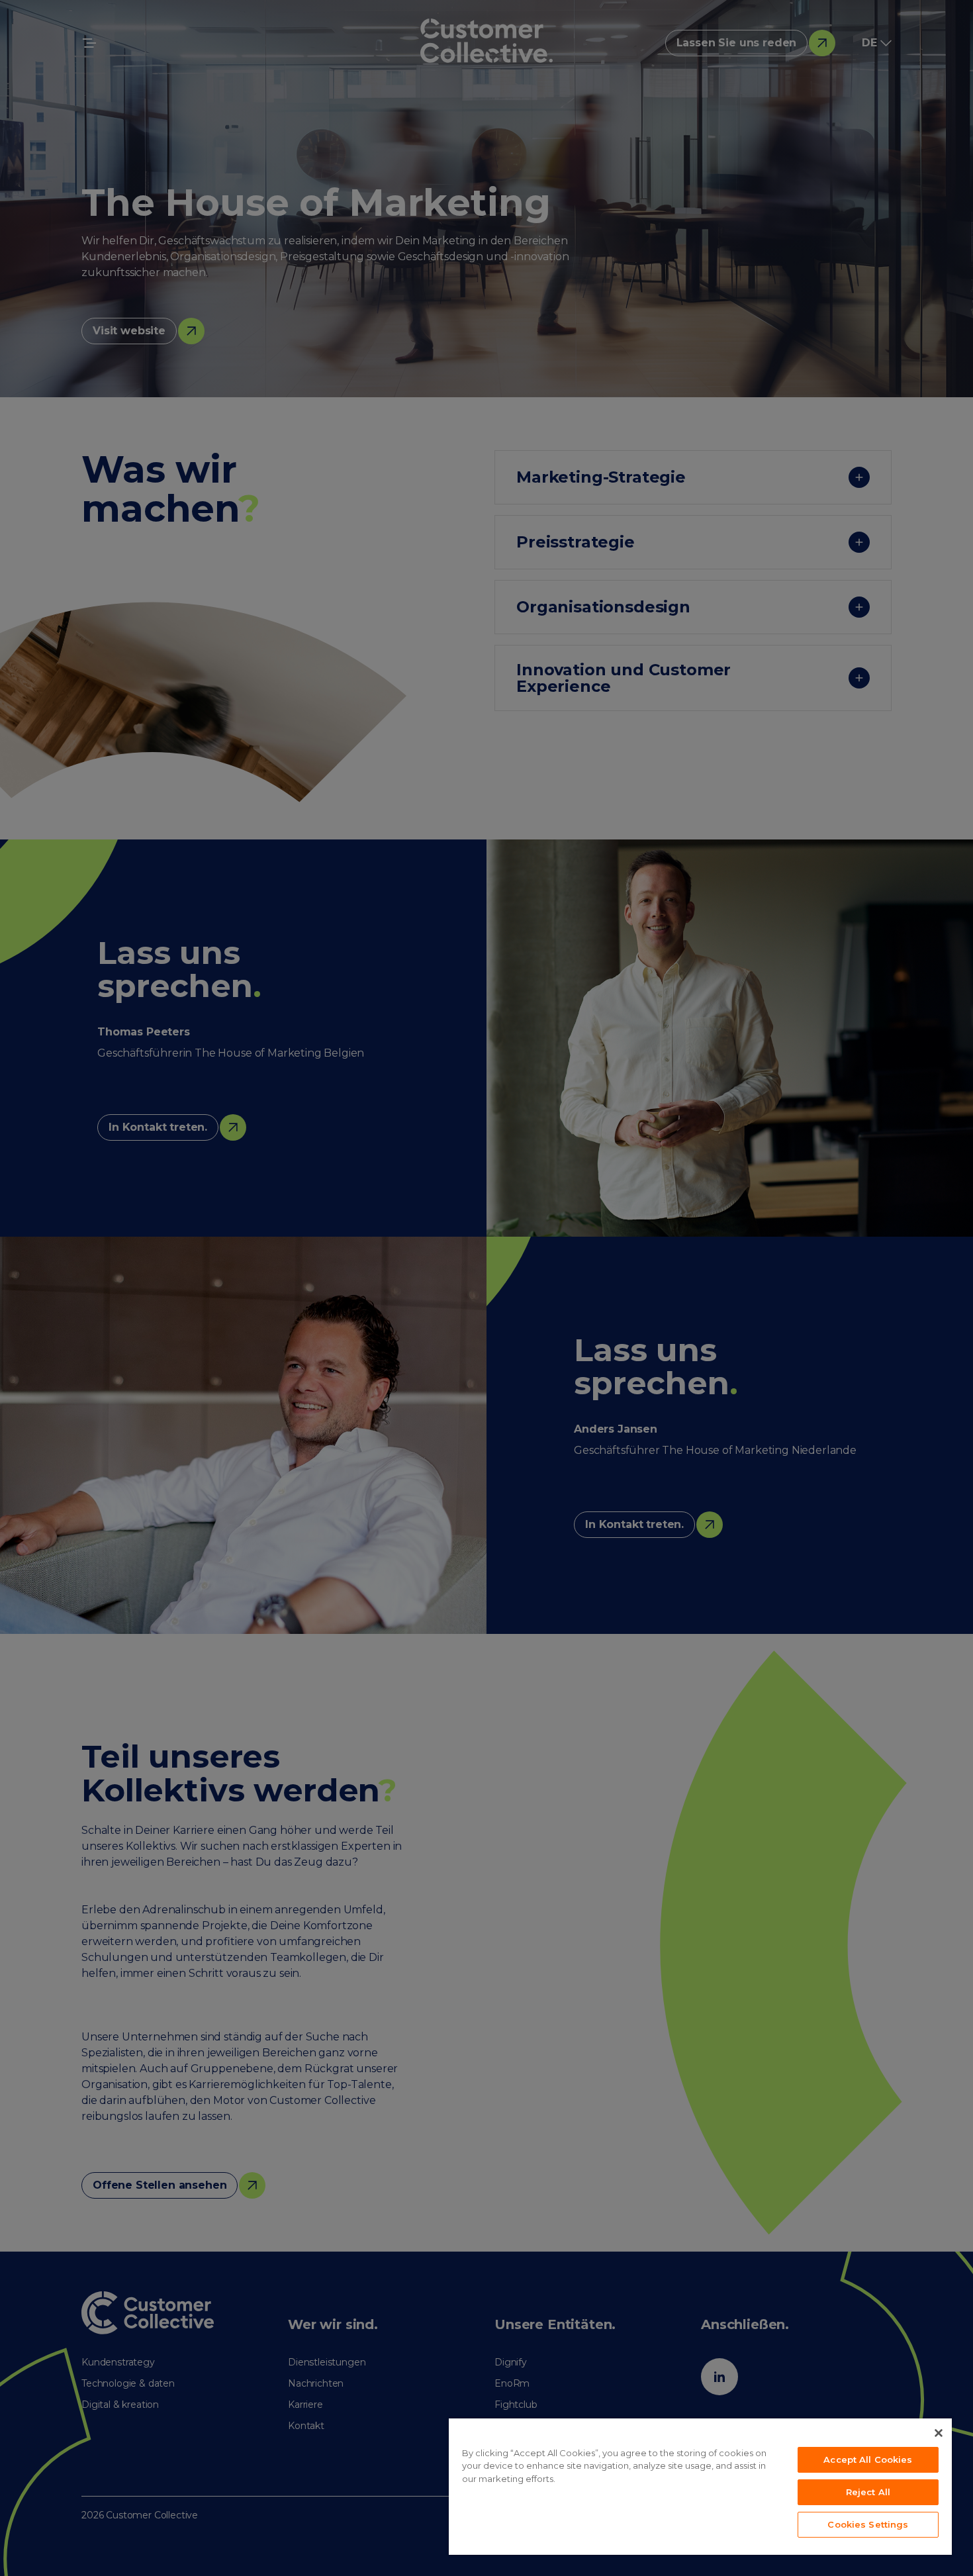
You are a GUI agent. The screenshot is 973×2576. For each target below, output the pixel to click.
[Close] (939, 2433)
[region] (700, 2487)
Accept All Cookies (868, 2459)
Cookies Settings (868, 2524)
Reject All (868, 2492)
